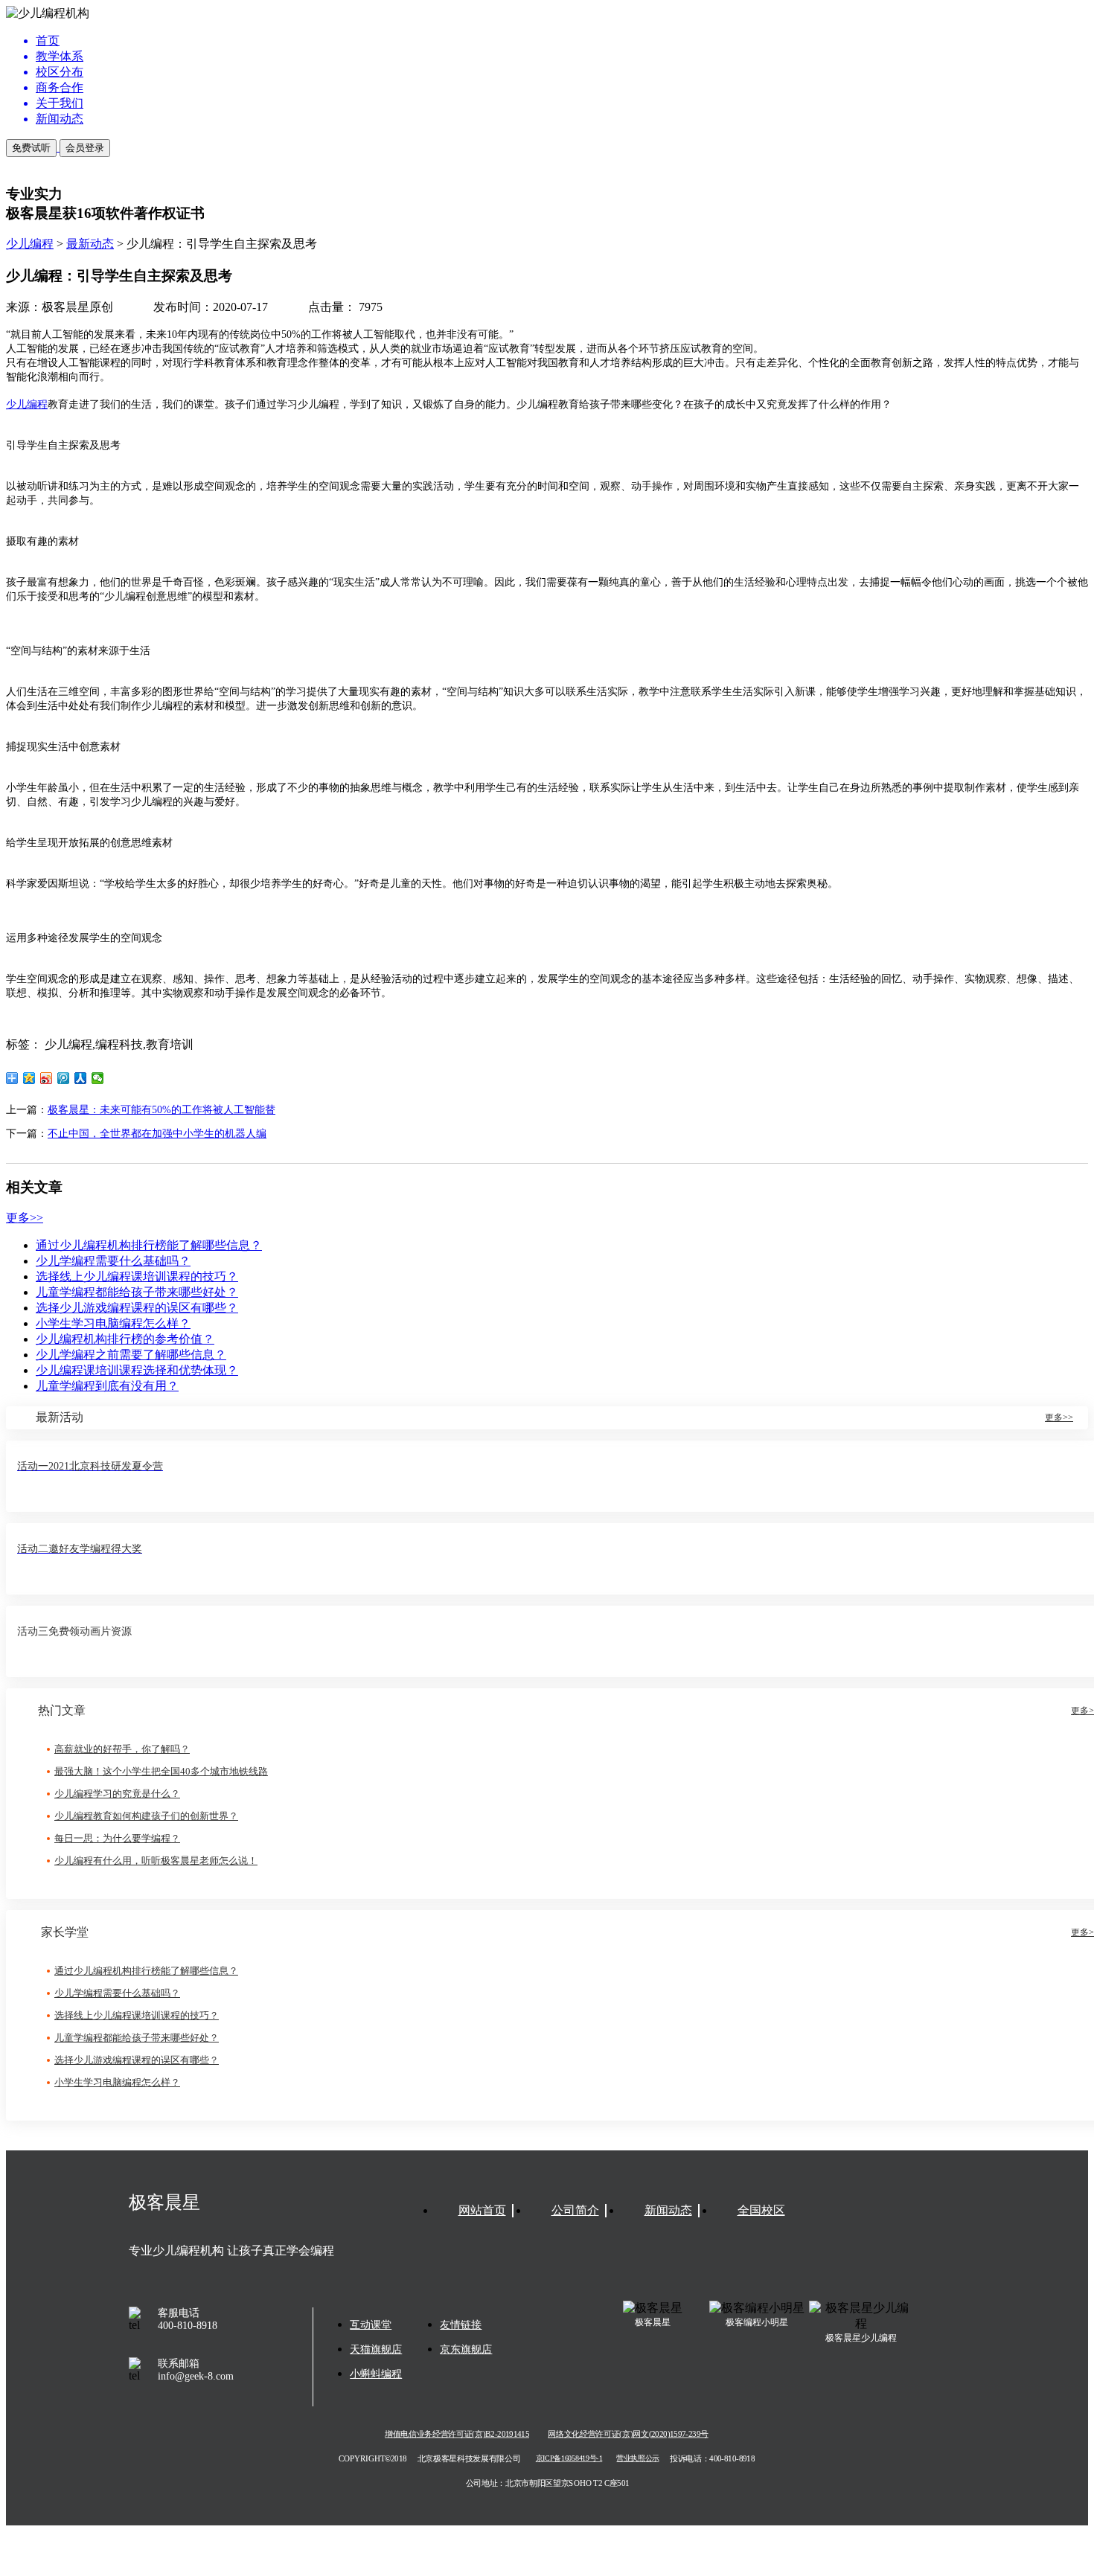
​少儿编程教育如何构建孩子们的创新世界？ (146, 1816)
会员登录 (85, 148)
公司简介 (575, 2210)
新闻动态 (668, 2210)
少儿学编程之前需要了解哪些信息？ (131, 1355)
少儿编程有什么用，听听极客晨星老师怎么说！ (156, 1861)
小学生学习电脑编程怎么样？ (113, 1323)
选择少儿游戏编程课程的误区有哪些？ (137, 1308)
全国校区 (761, 2210)
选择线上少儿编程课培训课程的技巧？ (137, 1276)
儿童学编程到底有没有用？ (107, 1386)
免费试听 (31, 148)
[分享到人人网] (81, 1078)
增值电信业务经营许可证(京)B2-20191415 (457, 2434)
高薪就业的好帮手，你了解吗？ (122, 1749)
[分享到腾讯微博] (64, 1078)
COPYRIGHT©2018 (373, 2458)
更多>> (25, 1218)
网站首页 (482, 2210)
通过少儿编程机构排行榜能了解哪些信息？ (149, 1245)
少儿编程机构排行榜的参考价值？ (125, 1339)
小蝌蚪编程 (376, 2374)
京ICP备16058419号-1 (569, 2459)
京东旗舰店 (466, 2349)
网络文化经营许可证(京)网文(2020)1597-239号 (628, 2434)
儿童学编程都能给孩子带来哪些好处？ (137, 1292)
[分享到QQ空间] (29, 1078)
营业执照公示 (637, 2459)
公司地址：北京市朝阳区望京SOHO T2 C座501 (547, 2483)
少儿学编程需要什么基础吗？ (113, 1261)
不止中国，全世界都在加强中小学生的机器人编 (157, 1134)
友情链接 (461, 2325)
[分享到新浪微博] (47, 1078)
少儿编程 (30, 244)
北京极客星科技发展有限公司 (469, 2458)
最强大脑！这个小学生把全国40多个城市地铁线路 (161, 1771)
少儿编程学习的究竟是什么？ (117, 1794)
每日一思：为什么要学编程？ (117, 1838)
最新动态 (90, 244)
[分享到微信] (98, 1078)
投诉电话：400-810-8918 (712, 2458)
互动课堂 (371, 2325)
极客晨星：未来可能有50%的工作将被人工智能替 (161, 1110)
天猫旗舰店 (376, 2349)
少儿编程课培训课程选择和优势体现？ (137, 1370)
